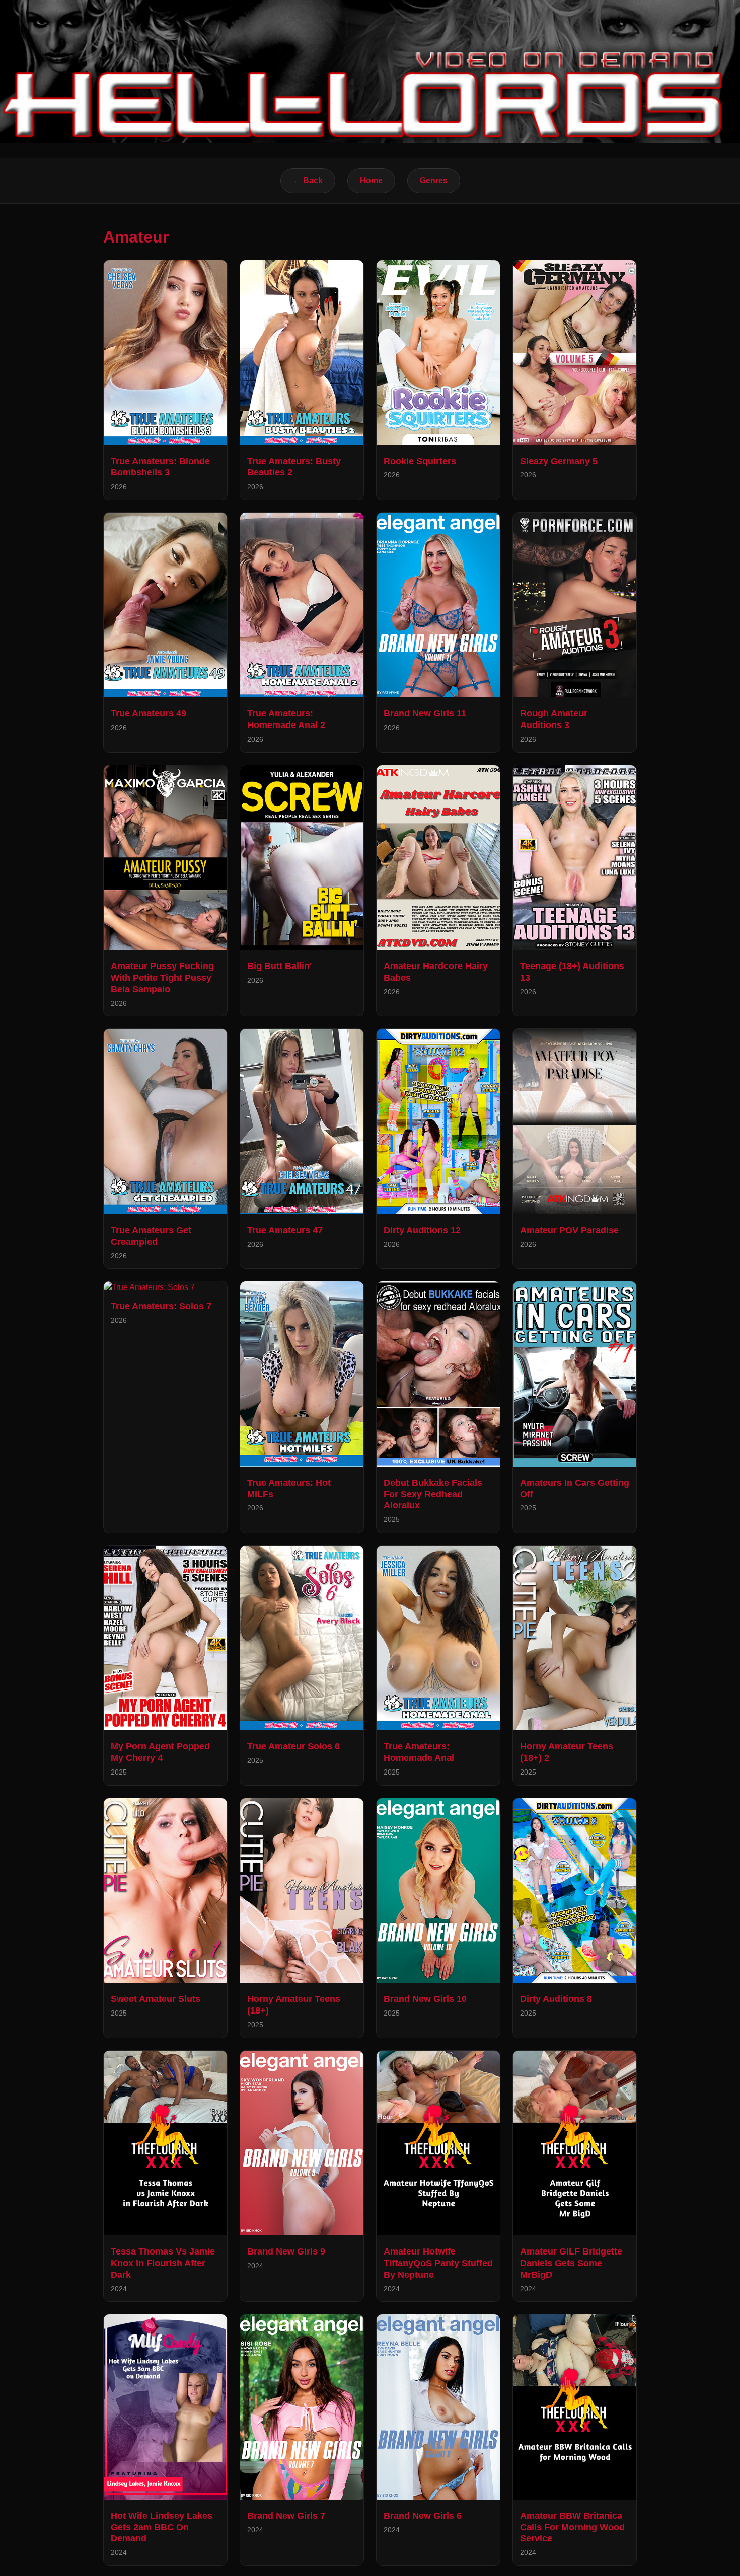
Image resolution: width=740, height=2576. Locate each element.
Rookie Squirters (420, 461)
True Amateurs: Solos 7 (161, 1306)
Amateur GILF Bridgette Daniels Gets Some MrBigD (571, 2263)
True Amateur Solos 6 (293, 1746)
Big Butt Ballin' (279, 966)
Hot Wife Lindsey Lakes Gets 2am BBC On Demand (162, 2527)
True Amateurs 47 (285, 1230)
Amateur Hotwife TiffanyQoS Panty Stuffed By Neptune (438, 2263)
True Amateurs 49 (149, 713)
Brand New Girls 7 (286, 2516)
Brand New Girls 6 (423, 2516)
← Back (308, 180)
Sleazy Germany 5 (559, 461)
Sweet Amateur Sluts (156, 1999)
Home (371, 180)
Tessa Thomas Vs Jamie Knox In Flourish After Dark (163, 2263)
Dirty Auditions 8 (556, 1999)
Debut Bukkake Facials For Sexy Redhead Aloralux (433, 1494)
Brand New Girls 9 (286, 2251)
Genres (434, 180)
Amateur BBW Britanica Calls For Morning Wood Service (572, 2527)
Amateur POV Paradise (569, 1230)
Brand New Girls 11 (425, 713)
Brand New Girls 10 (425, 1999)
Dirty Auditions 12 (422, 1230)
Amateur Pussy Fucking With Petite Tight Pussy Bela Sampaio (162, 978)
